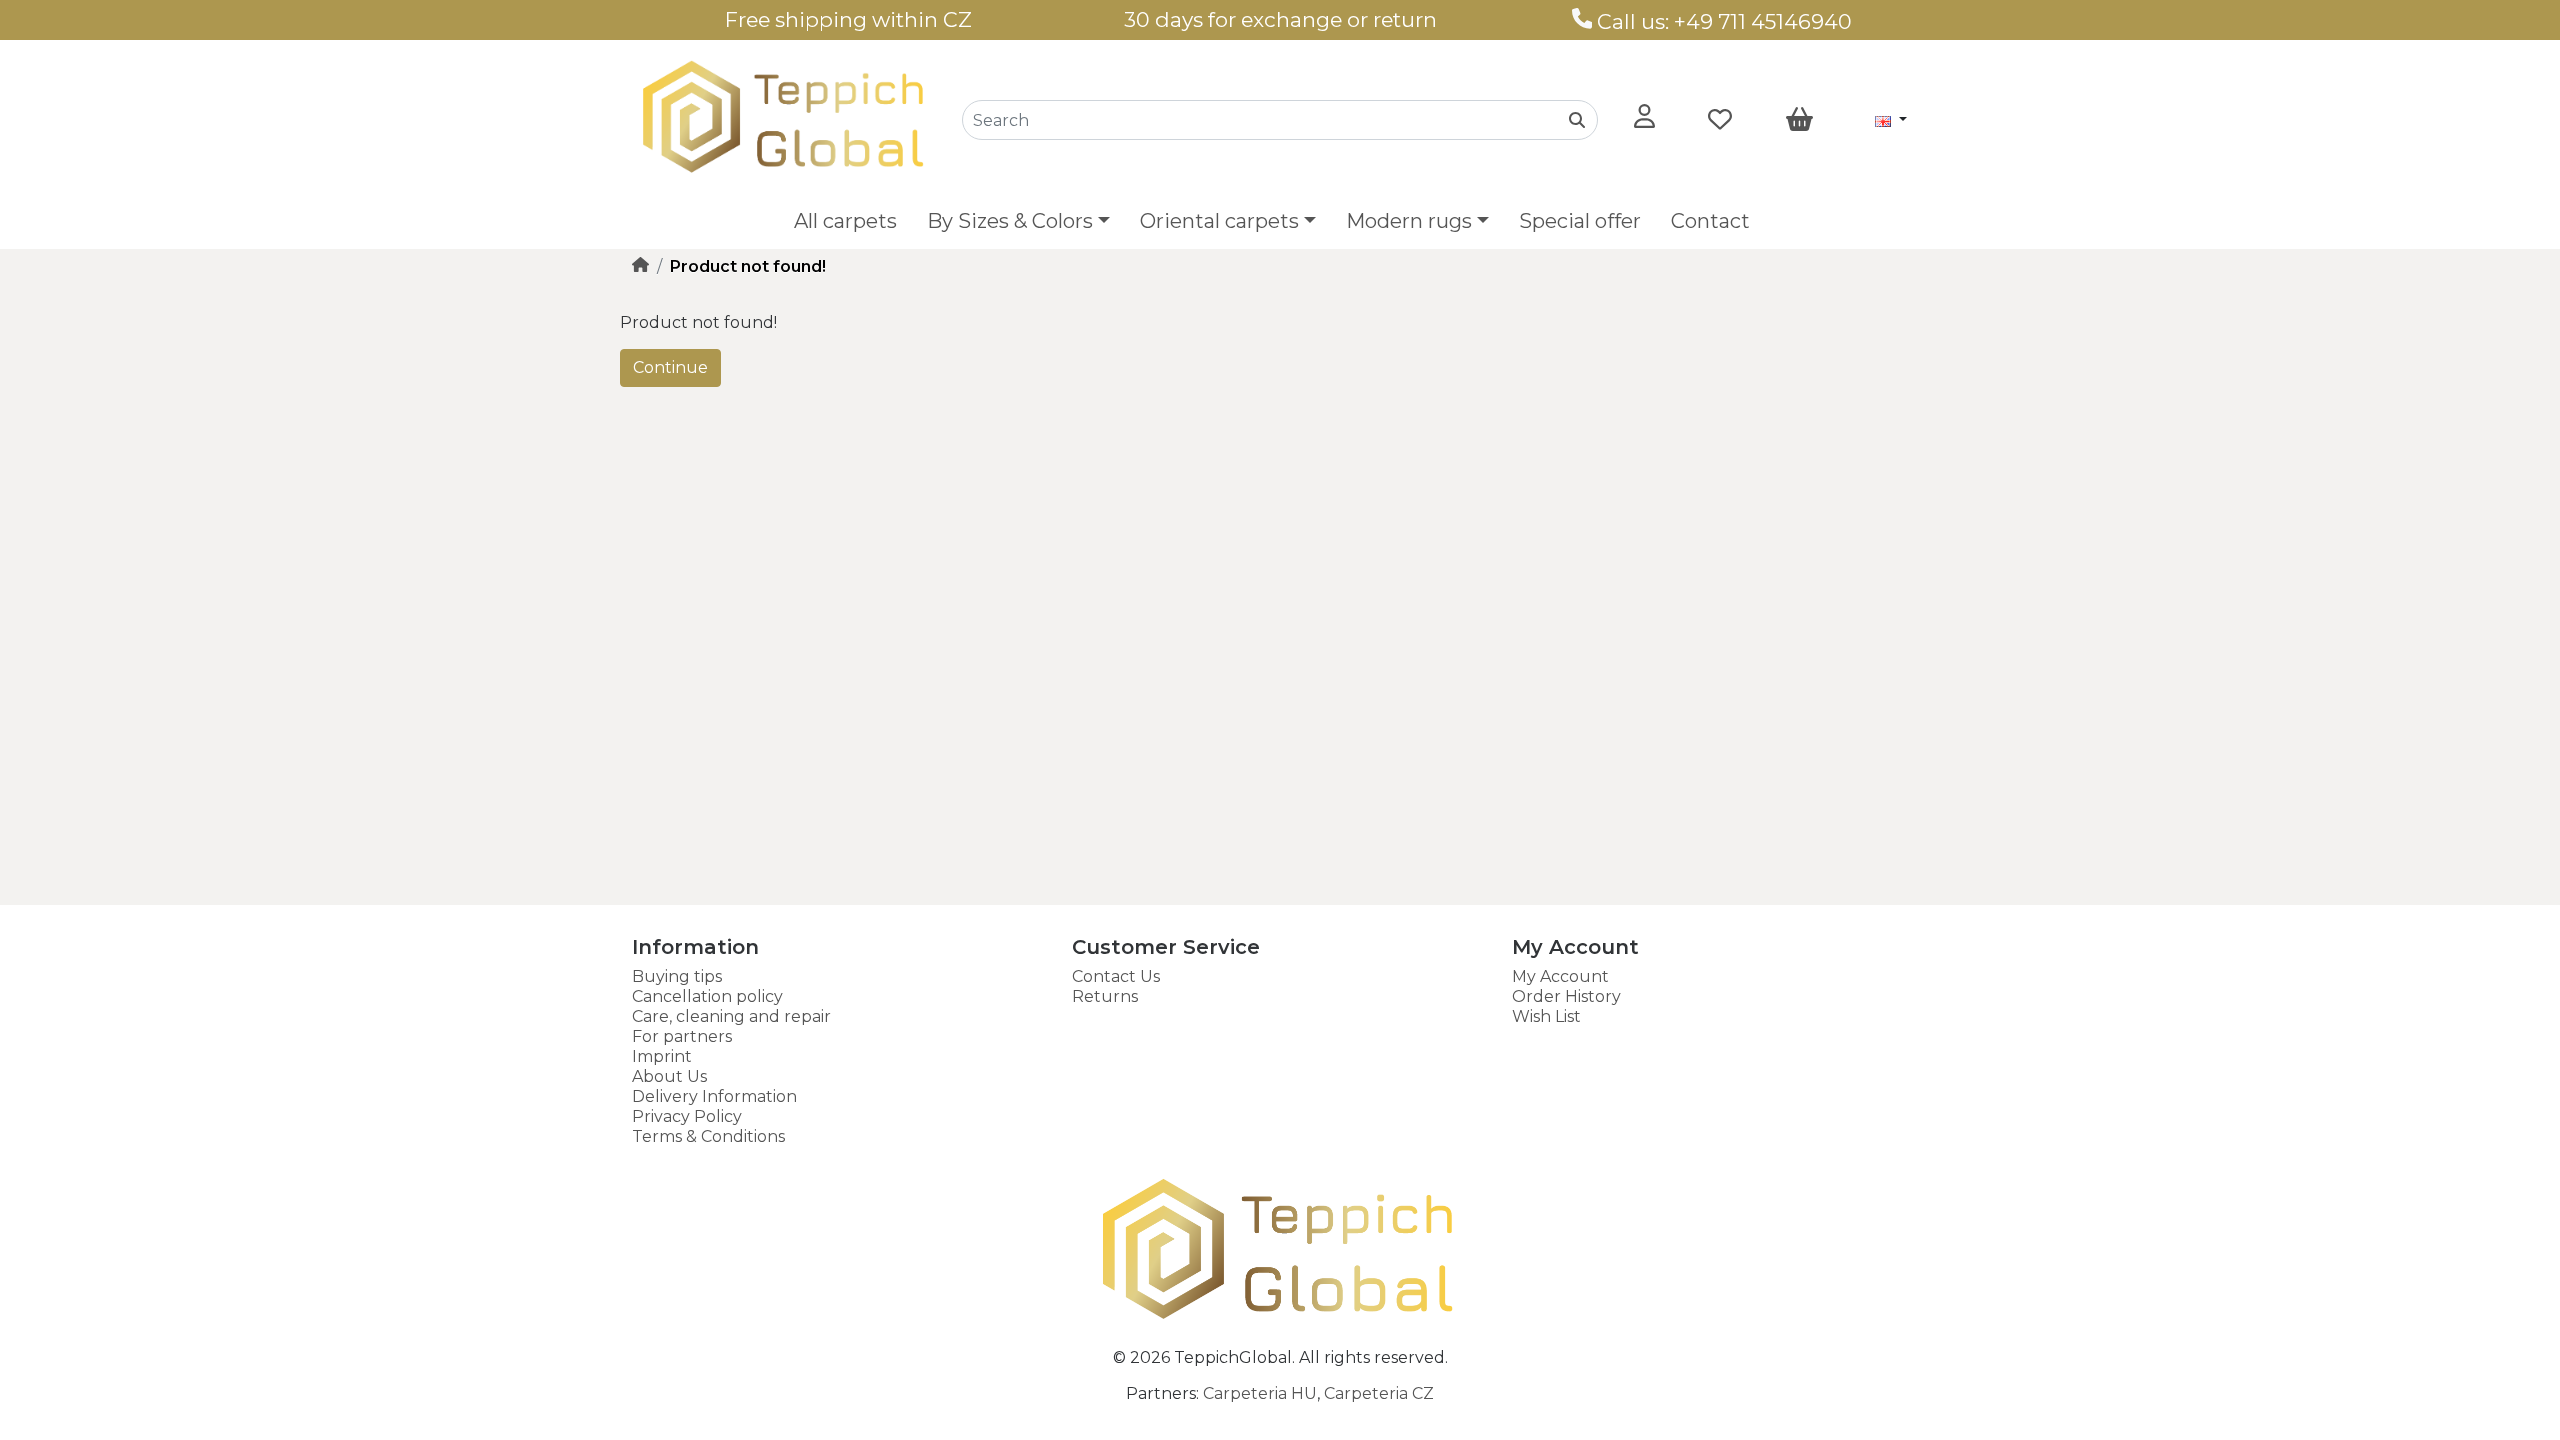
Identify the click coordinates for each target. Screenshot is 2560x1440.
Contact (1710, 221)
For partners (682, 1036)
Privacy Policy (687, 1116)
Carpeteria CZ (1379, 1393)
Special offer (1580, 221)
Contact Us (1116, 976)
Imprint (662, 1056)
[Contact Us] (1582, 21)
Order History (1566, 996)
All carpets (845, 221)
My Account (1560, 976)
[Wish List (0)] (1720, 120)
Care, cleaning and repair (731, 1016)
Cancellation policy (707, 996)
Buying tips (677, 976)
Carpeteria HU (1260, 1393)
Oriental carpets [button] (1219, 221)
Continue (670, 367)
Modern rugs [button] (1409, 221)
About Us (669, 1076)
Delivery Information (714, 1096)
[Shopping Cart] (1799, 120)
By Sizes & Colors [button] (1010, 221)
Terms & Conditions (708, 1136)
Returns (1105, 996)
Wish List (1546, 1016)
